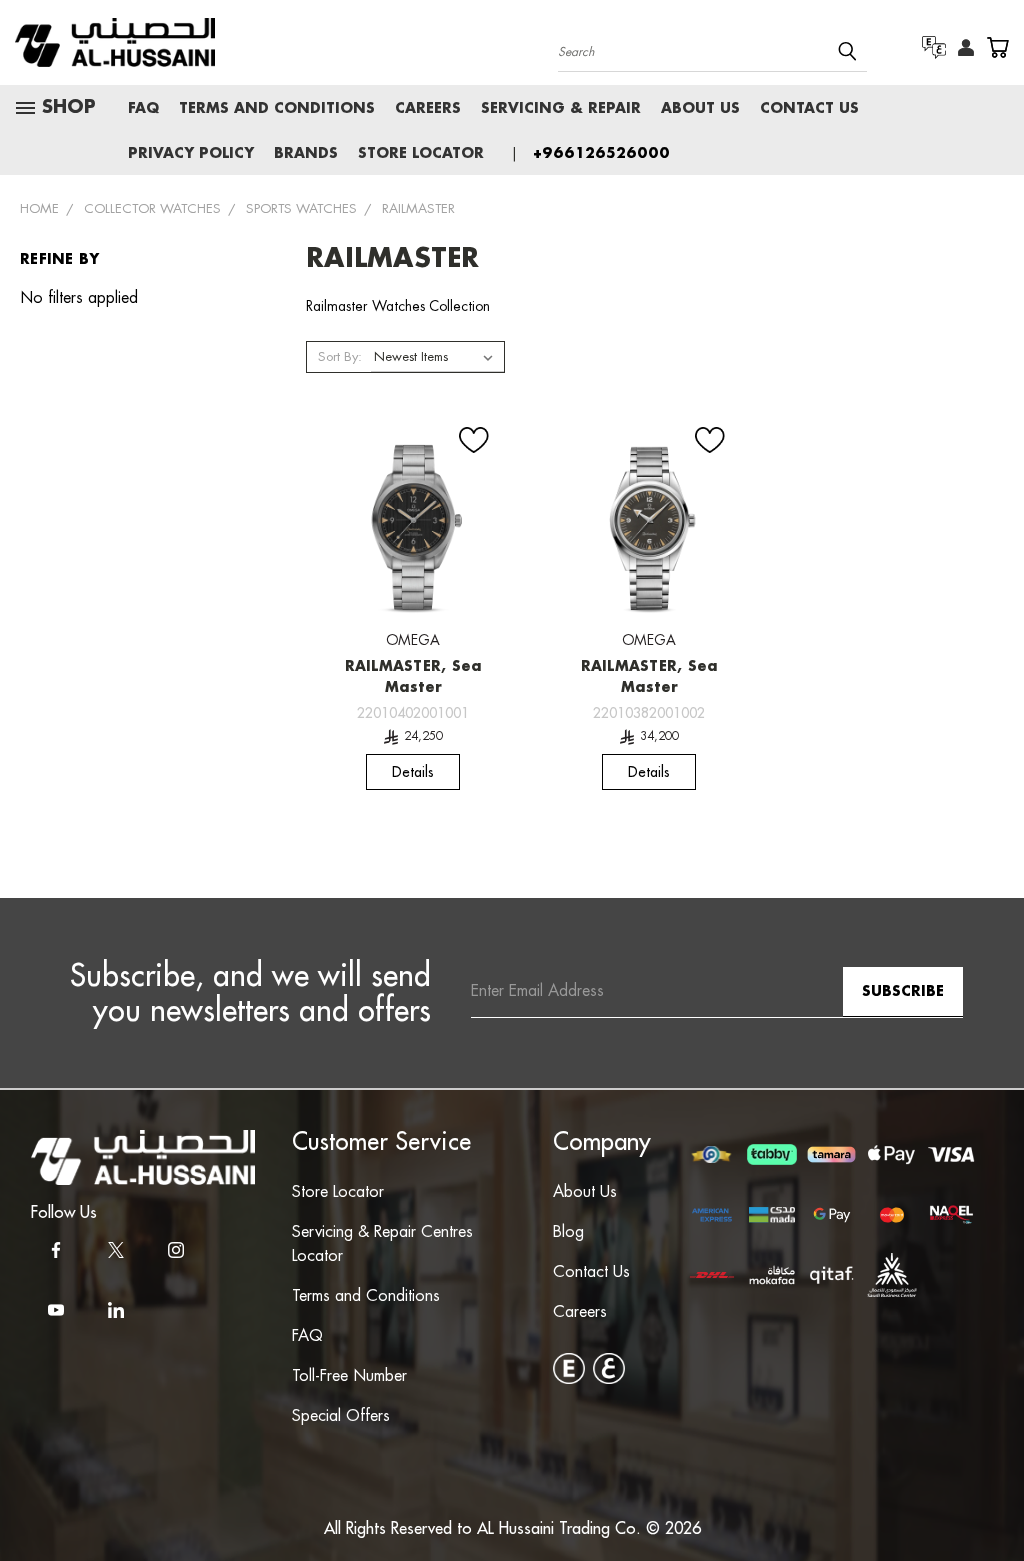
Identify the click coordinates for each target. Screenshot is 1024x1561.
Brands (306, 154)
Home (39, 209)
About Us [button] (585, 1192)
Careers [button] (580, 1312)
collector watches (152, 209)
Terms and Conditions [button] (366, 1296)
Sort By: (340, 357)
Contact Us (809, 109)
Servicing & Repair (561, 109)
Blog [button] (568, 1232)
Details (413, 772)
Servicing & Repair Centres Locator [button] (382, 1244)
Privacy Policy (191, 154)
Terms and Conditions (277, 109)
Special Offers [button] (341, 1416)
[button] (143, 1157)
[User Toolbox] (966, 48)
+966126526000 (601, 154)
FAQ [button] (307, 1336)
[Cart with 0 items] (997, 47)
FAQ (143, 109)
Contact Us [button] (591, 1272)
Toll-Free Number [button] (349, 1376)
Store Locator (421, 154)
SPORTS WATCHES (301, 209)
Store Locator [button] (338, 1192)
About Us (700, 109)
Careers (428, 109)
